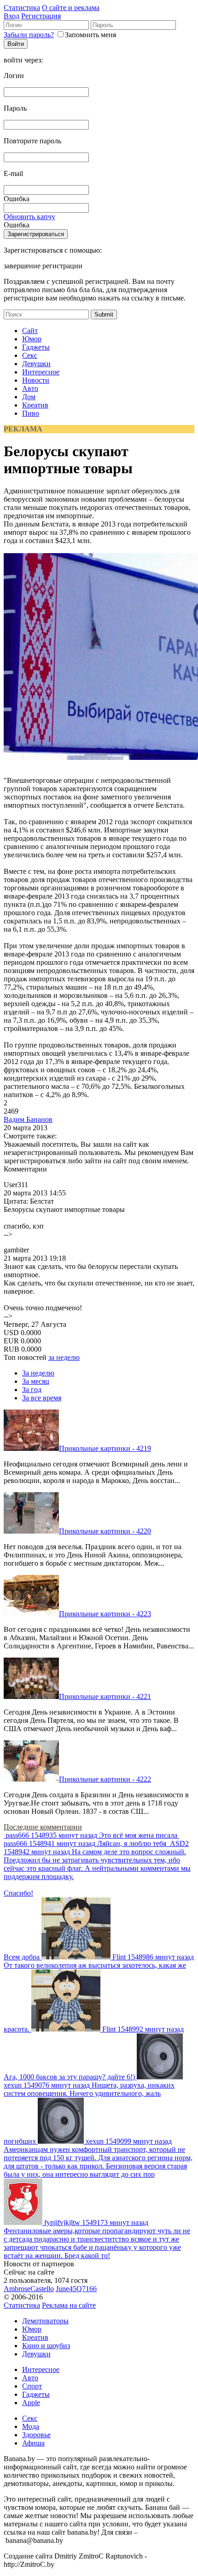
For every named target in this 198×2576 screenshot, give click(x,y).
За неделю (38, 1373)
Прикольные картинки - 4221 (105, 1696)
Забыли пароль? (29, 35)
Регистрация (41, 16)
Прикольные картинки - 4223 (105, 1614)
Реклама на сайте (69, 2305)
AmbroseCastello (29, 2289)
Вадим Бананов (28, 1119)
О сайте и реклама (71, 8)
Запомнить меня (90, 35)
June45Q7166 (76, 2289)
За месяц (36, 1381)
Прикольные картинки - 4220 (105, 1531)
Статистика (22, 8)
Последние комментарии (43, 1827)
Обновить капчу (29, 217)
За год (32, 1390)
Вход (12, 16)
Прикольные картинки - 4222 (105, 1779)
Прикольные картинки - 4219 (105, 1448)
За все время (42, 1398)
